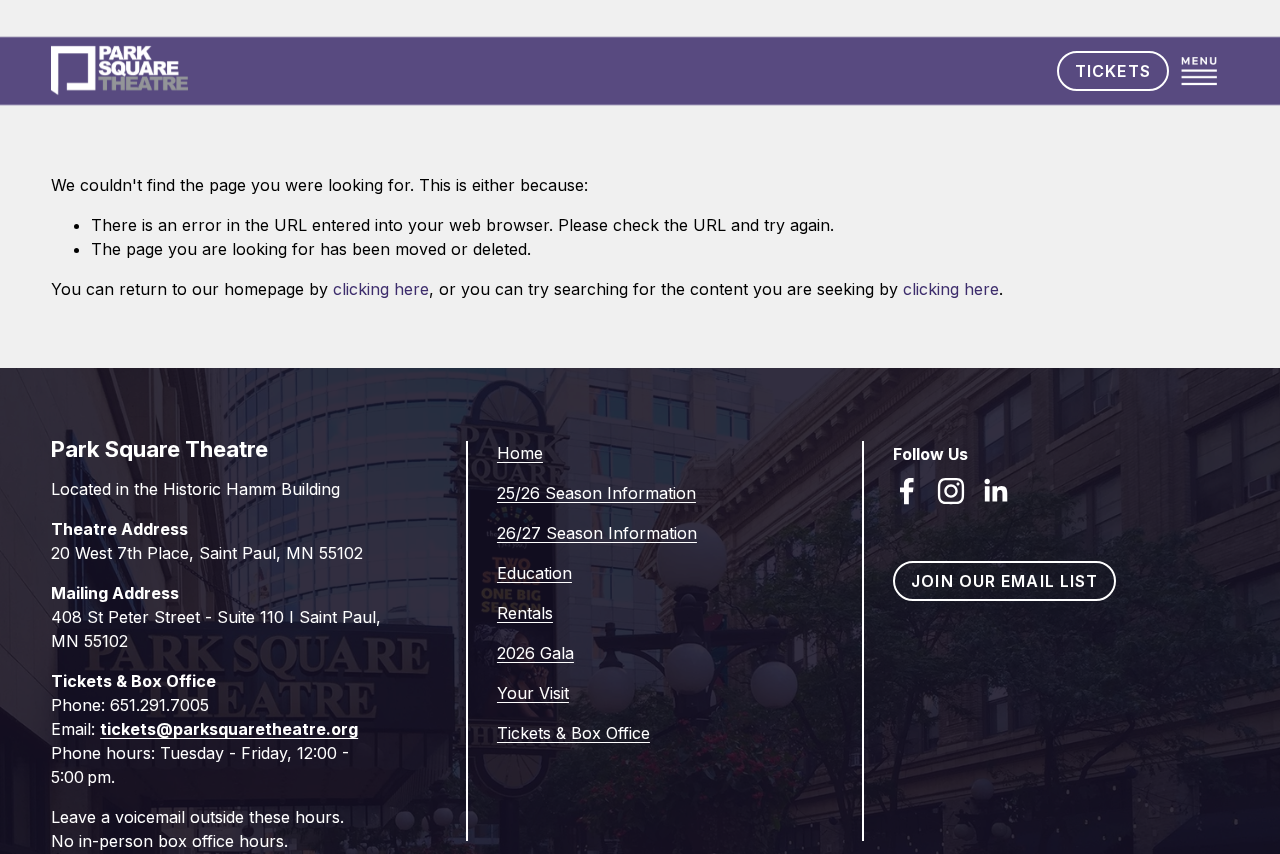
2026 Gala (535, 653)
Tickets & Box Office (573, 733)
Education (534, 573)
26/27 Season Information (597, 533)
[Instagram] (951, 491)
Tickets (1113, 71)
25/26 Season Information (596, 493)
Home (520, 453)
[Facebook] (907, 491)
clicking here (381, 289)
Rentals (525, 613)
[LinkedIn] (995, 491)
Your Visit (533, 693)
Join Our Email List (1004, 581)
